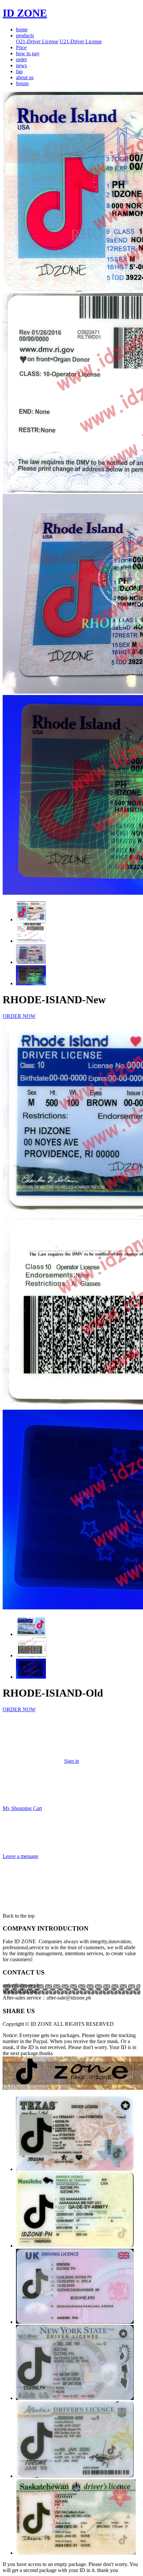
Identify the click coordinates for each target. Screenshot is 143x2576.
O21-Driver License (37, 41)
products (25, 35)
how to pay (28, 53)
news (21, 65)
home (22, 29)
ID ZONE (25, 13)
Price (21, 47)
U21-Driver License (81, 41)
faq (19, 71)
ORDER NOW (19, 1016)
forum (22, 83)
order (21, 59)
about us (25, 77)
